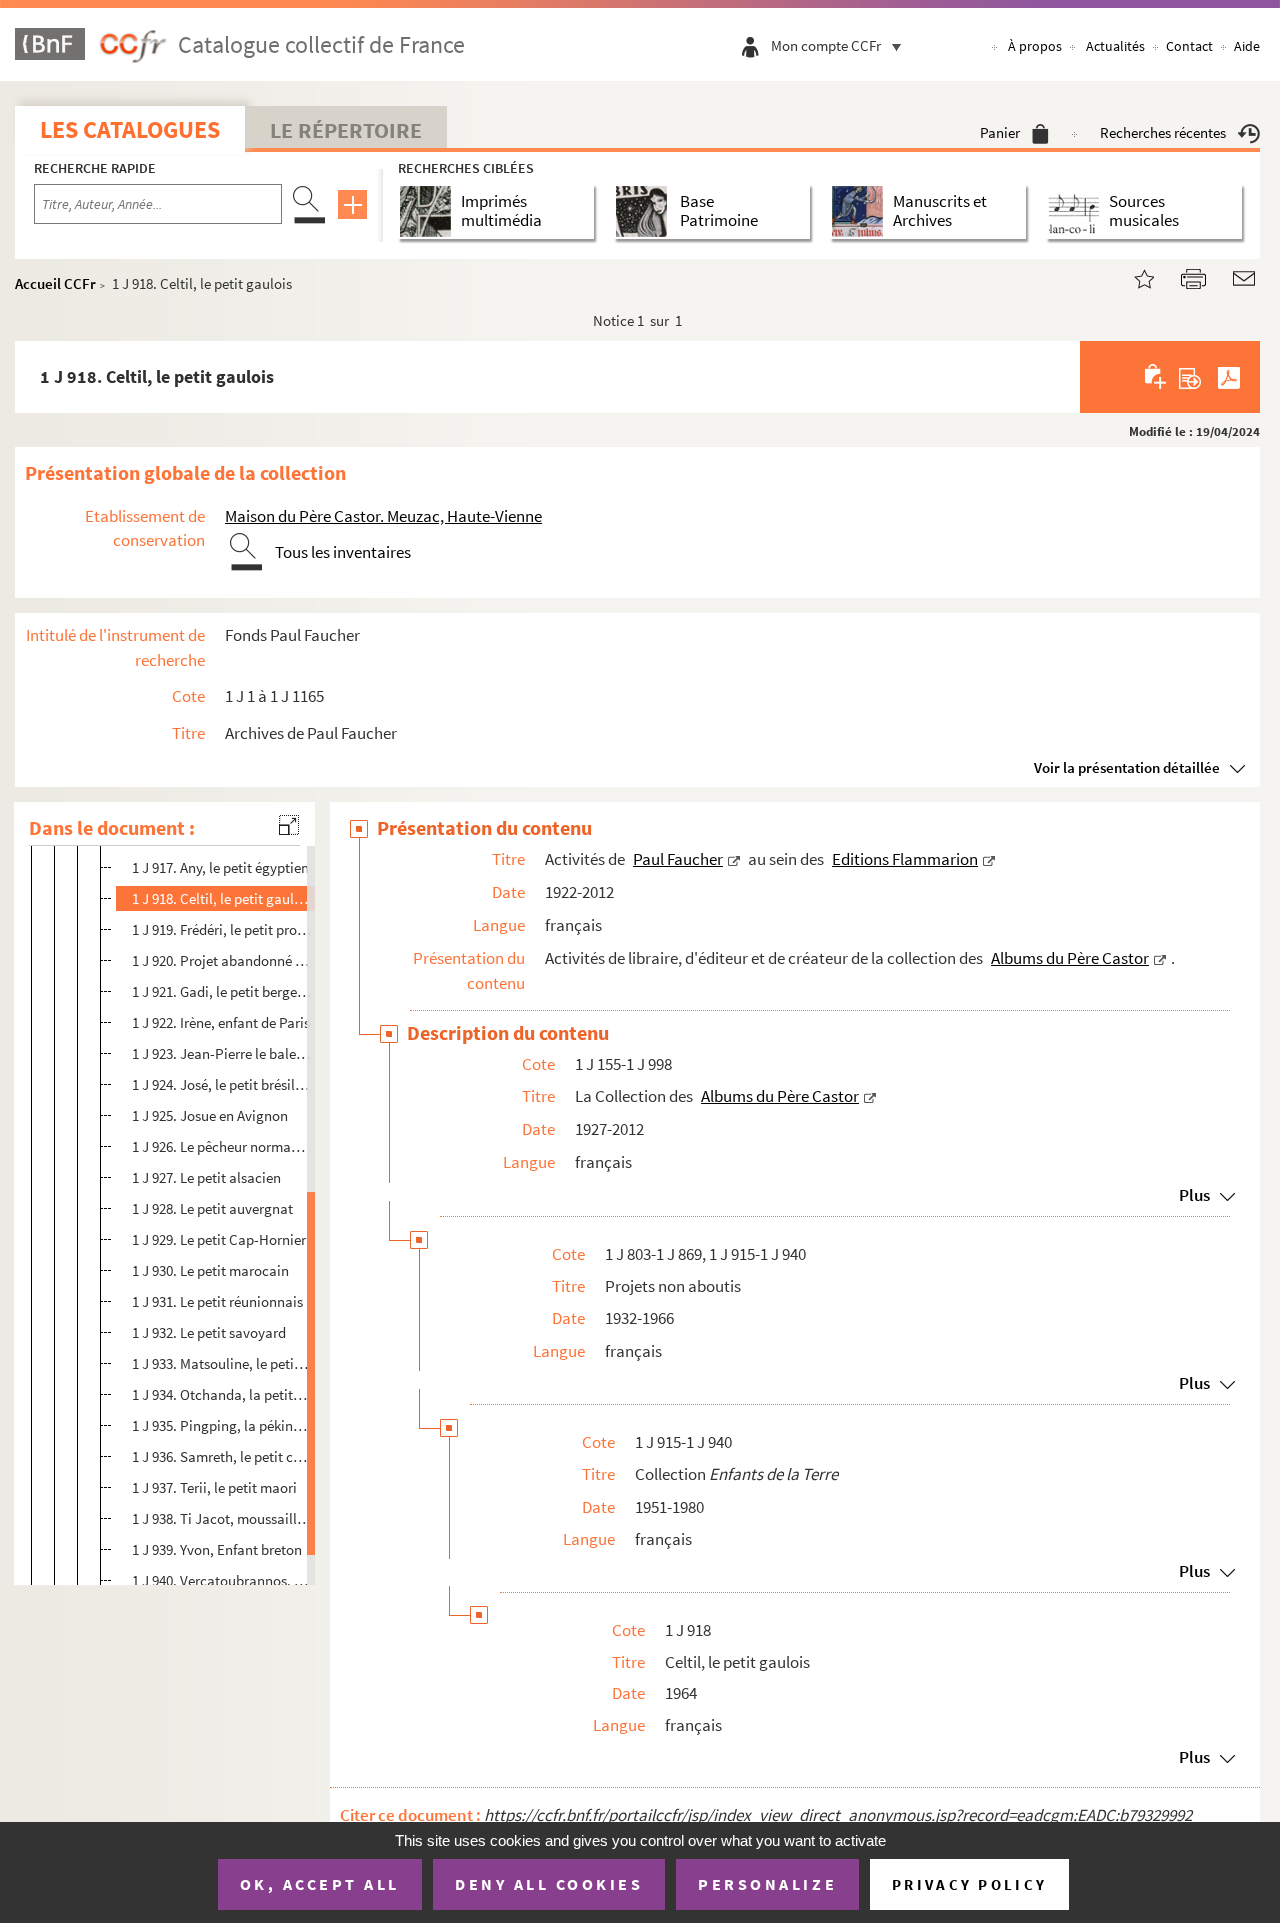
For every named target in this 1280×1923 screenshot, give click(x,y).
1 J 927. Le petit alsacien (206, 1177)
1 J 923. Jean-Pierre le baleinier (221, 1053)
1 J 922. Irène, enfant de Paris (221, 1022)
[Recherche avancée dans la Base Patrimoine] (645, 211)
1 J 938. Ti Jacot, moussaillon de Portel (221, 1518)
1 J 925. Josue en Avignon (210, 1115)
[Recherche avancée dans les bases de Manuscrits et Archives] (861, 211)
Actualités (1115, 46)
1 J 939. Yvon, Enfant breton (217, 1549)
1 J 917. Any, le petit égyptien (220, 867)
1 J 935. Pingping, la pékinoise (221, 1425)
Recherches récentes (1163, 132)
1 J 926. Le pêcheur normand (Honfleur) (221, 1146)
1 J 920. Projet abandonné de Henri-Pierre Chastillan (221, 960)
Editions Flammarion (905, 859)
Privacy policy (969, 1884)
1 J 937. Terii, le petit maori (214, 1487)
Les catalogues (130, 129)
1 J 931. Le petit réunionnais (217, 1301)
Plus (1194, 1195)
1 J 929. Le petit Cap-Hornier (219, 1239)
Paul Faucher (678, 859)
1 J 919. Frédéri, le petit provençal (221, 929)
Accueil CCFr (55, 283)
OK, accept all (320, 1884)
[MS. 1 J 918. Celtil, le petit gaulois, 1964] (1132, 276)
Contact (1189, 46)
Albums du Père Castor (1070, 958)
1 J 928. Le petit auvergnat (212, 1208)
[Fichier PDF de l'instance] (1229, 377)
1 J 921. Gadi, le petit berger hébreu (221, 991)
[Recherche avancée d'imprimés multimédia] (429, 211)
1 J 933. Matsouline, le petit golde (221, 1363)
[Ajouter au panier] (1156, 377)
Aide (1247, 46)
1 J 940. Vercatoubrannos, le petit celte (221, 1580)
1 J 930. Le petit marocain (210, 1270)
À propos (1035, 46)
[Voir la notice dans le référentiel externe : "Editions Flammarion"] (989, 859)
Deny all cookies (549, 1884)
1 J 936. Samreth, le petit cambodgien (221, 1456)
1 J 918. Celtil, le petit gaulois (221, 898)
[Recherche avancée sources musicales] (1077, 211)
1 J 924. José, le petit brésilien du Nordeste (221, 1084)
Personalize (767, 1884)
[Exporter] (1190, 377)
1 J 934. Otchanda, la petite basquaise (221, 1394)
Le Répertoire (346, 130)
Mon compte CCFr (826, 45)
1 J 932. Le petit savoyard (209, 1332)
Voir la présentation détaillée (1127, 767)
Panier (1000, 132)
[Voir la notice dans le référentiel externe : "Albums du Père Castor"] (1160, 958)
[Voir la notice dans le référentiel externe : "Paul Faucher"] (734, 859)
